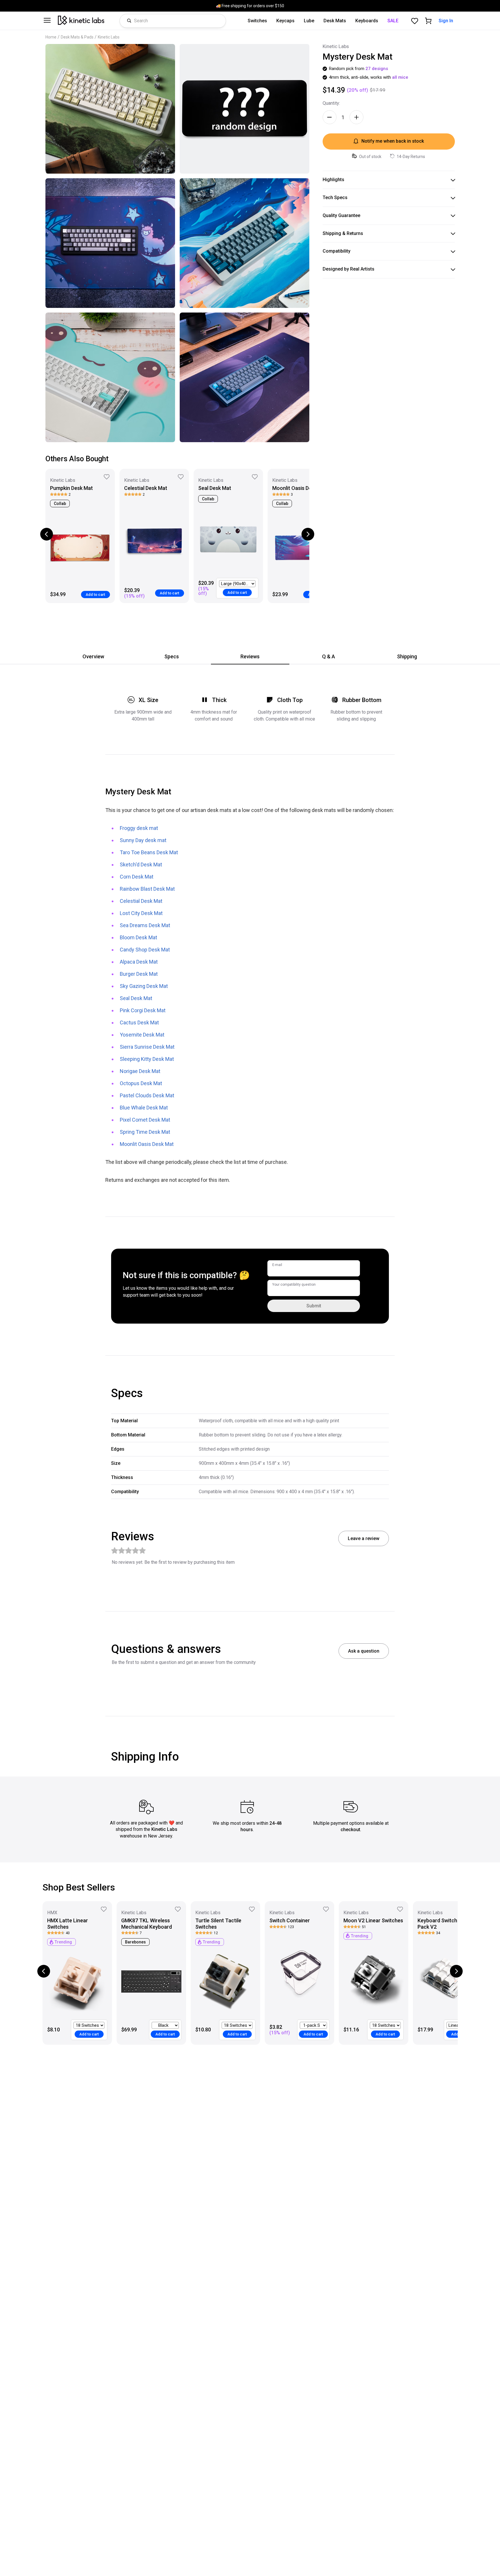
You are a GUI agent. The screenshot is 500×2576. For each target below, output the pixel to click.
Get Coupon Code (307, 1328)
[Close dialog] (355, 1211)
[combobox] (305, 1307)
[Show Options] (351, 1307)
